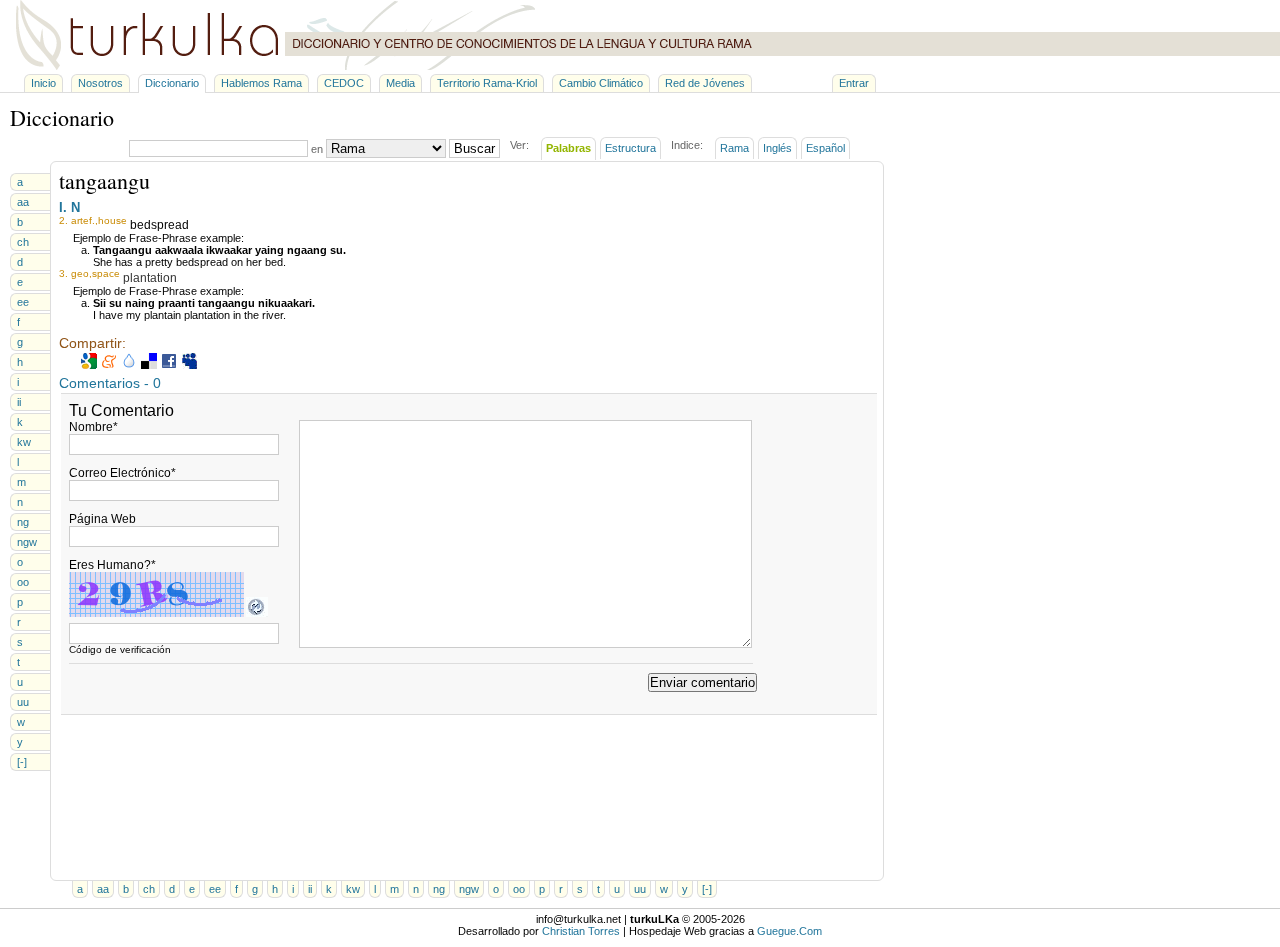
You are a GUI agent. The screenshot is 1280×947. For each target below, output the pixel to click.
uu (23, 702)
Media (400, 83)
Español (825, 148)
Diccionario (172, 83)
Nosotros (100, 83)
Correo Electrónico (122, 473)
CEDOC (344, 83)
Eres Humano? (112, 565)
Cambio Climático (601, 83)
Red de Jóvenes (705, 83)
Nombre (93, 427)
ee (23, 302)
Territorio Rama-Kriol (487, 83)
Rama (734, 148)
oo (23, 582)
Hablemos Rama (261, 83)
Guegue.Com (789, 931)
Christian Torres (581, 931)
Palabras (568, 148)
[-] (22, 762)
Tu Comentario (121, 410)
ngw (27, 542)
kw (24, 442)
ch (23, 242)
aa (23, 202)
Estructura (630, 148)
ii (19, 402)
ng (23, 522)
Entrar (854, 83)
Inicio (43, 83)
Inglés (777, 148)
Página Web (102, 519)
